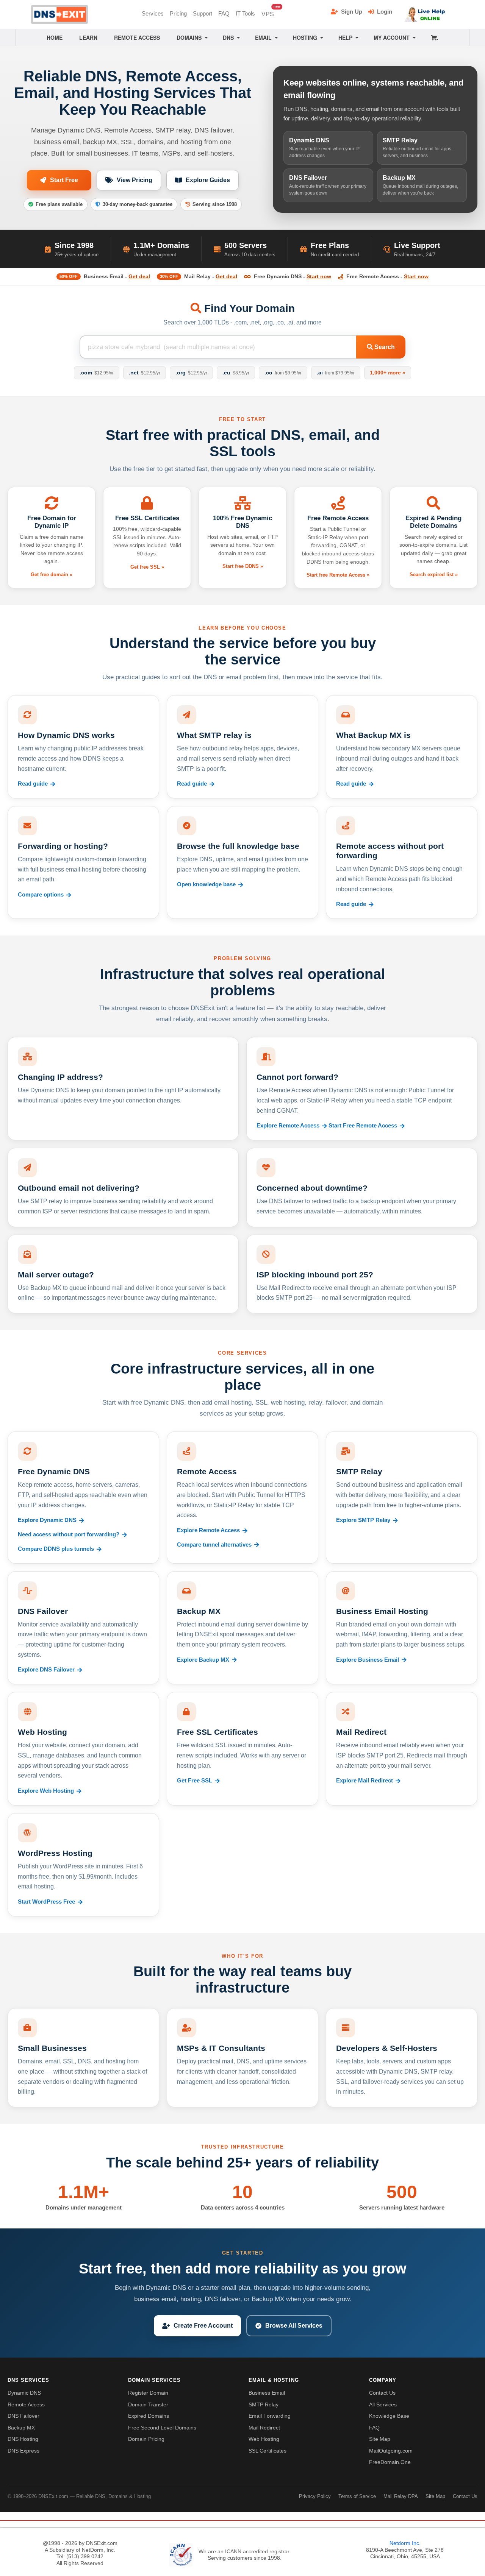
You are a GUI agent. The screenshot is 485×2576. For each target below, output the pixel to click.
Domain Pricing (146, 2439)
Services (153, 13)
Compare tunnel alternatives (214, 1545)
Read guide (33, 784)
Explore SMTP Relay (363, 1520)
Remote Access (26, 2404)
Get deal (139, 276)
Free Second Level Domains (162, 2428)
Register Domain (148, 2393)
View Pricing (135, 180)
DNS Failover (23, 2416)
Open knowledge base (206, 884)
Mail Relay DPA (401, 2496)
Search (384, 347)
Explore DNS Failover (46, 1670)
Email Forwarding (270, 2416)
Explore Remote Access (288, 1126)
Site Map (380, 2439)
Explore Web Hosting (46, 1791)
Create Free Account (203, 2326)
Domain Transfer (148, 2404)
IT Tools (245, 13)
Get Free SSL (195, 1781)
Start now (319, 276)
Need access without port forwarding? (69, 1534)
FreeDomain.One (390, 2462)
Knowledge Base (389, 2416)
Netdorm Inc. (405, 2543)
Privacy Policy (315, 2496)
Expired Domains (149, 2416)
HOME (55, 37)
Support (203, 13)
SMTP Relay (264, 2404)
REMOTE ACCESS (137, 37)
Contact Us (382, 2393)
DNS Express (23, 2451)
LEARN (88, 37)
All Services (383, 2404)
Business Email (267, 2393)
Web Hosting (264, 2439)
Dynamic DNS (24, 2393)
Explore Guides (208, 180)
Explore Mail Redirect (365, 1781)
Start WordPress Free (46, 1902)
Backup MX (21, 2428)
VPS (269, 12)
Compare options (41, 895)
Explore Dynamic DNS (47, 1520)
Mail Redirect (264, 2428)
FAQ (224, 13)
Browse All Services (294, 2326)
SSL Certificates (268, 2451)
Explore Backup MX (203, 1660)
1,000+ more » (388, 373)
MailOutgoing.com (391, 2451)
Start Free (64, 180)
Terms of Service (357, 2496)
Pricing (178, 13)
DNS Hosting (23, 2439)
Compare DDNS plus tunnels (56, 1549)
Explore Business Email (368, 1660)
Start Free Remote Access (363, 1126)
